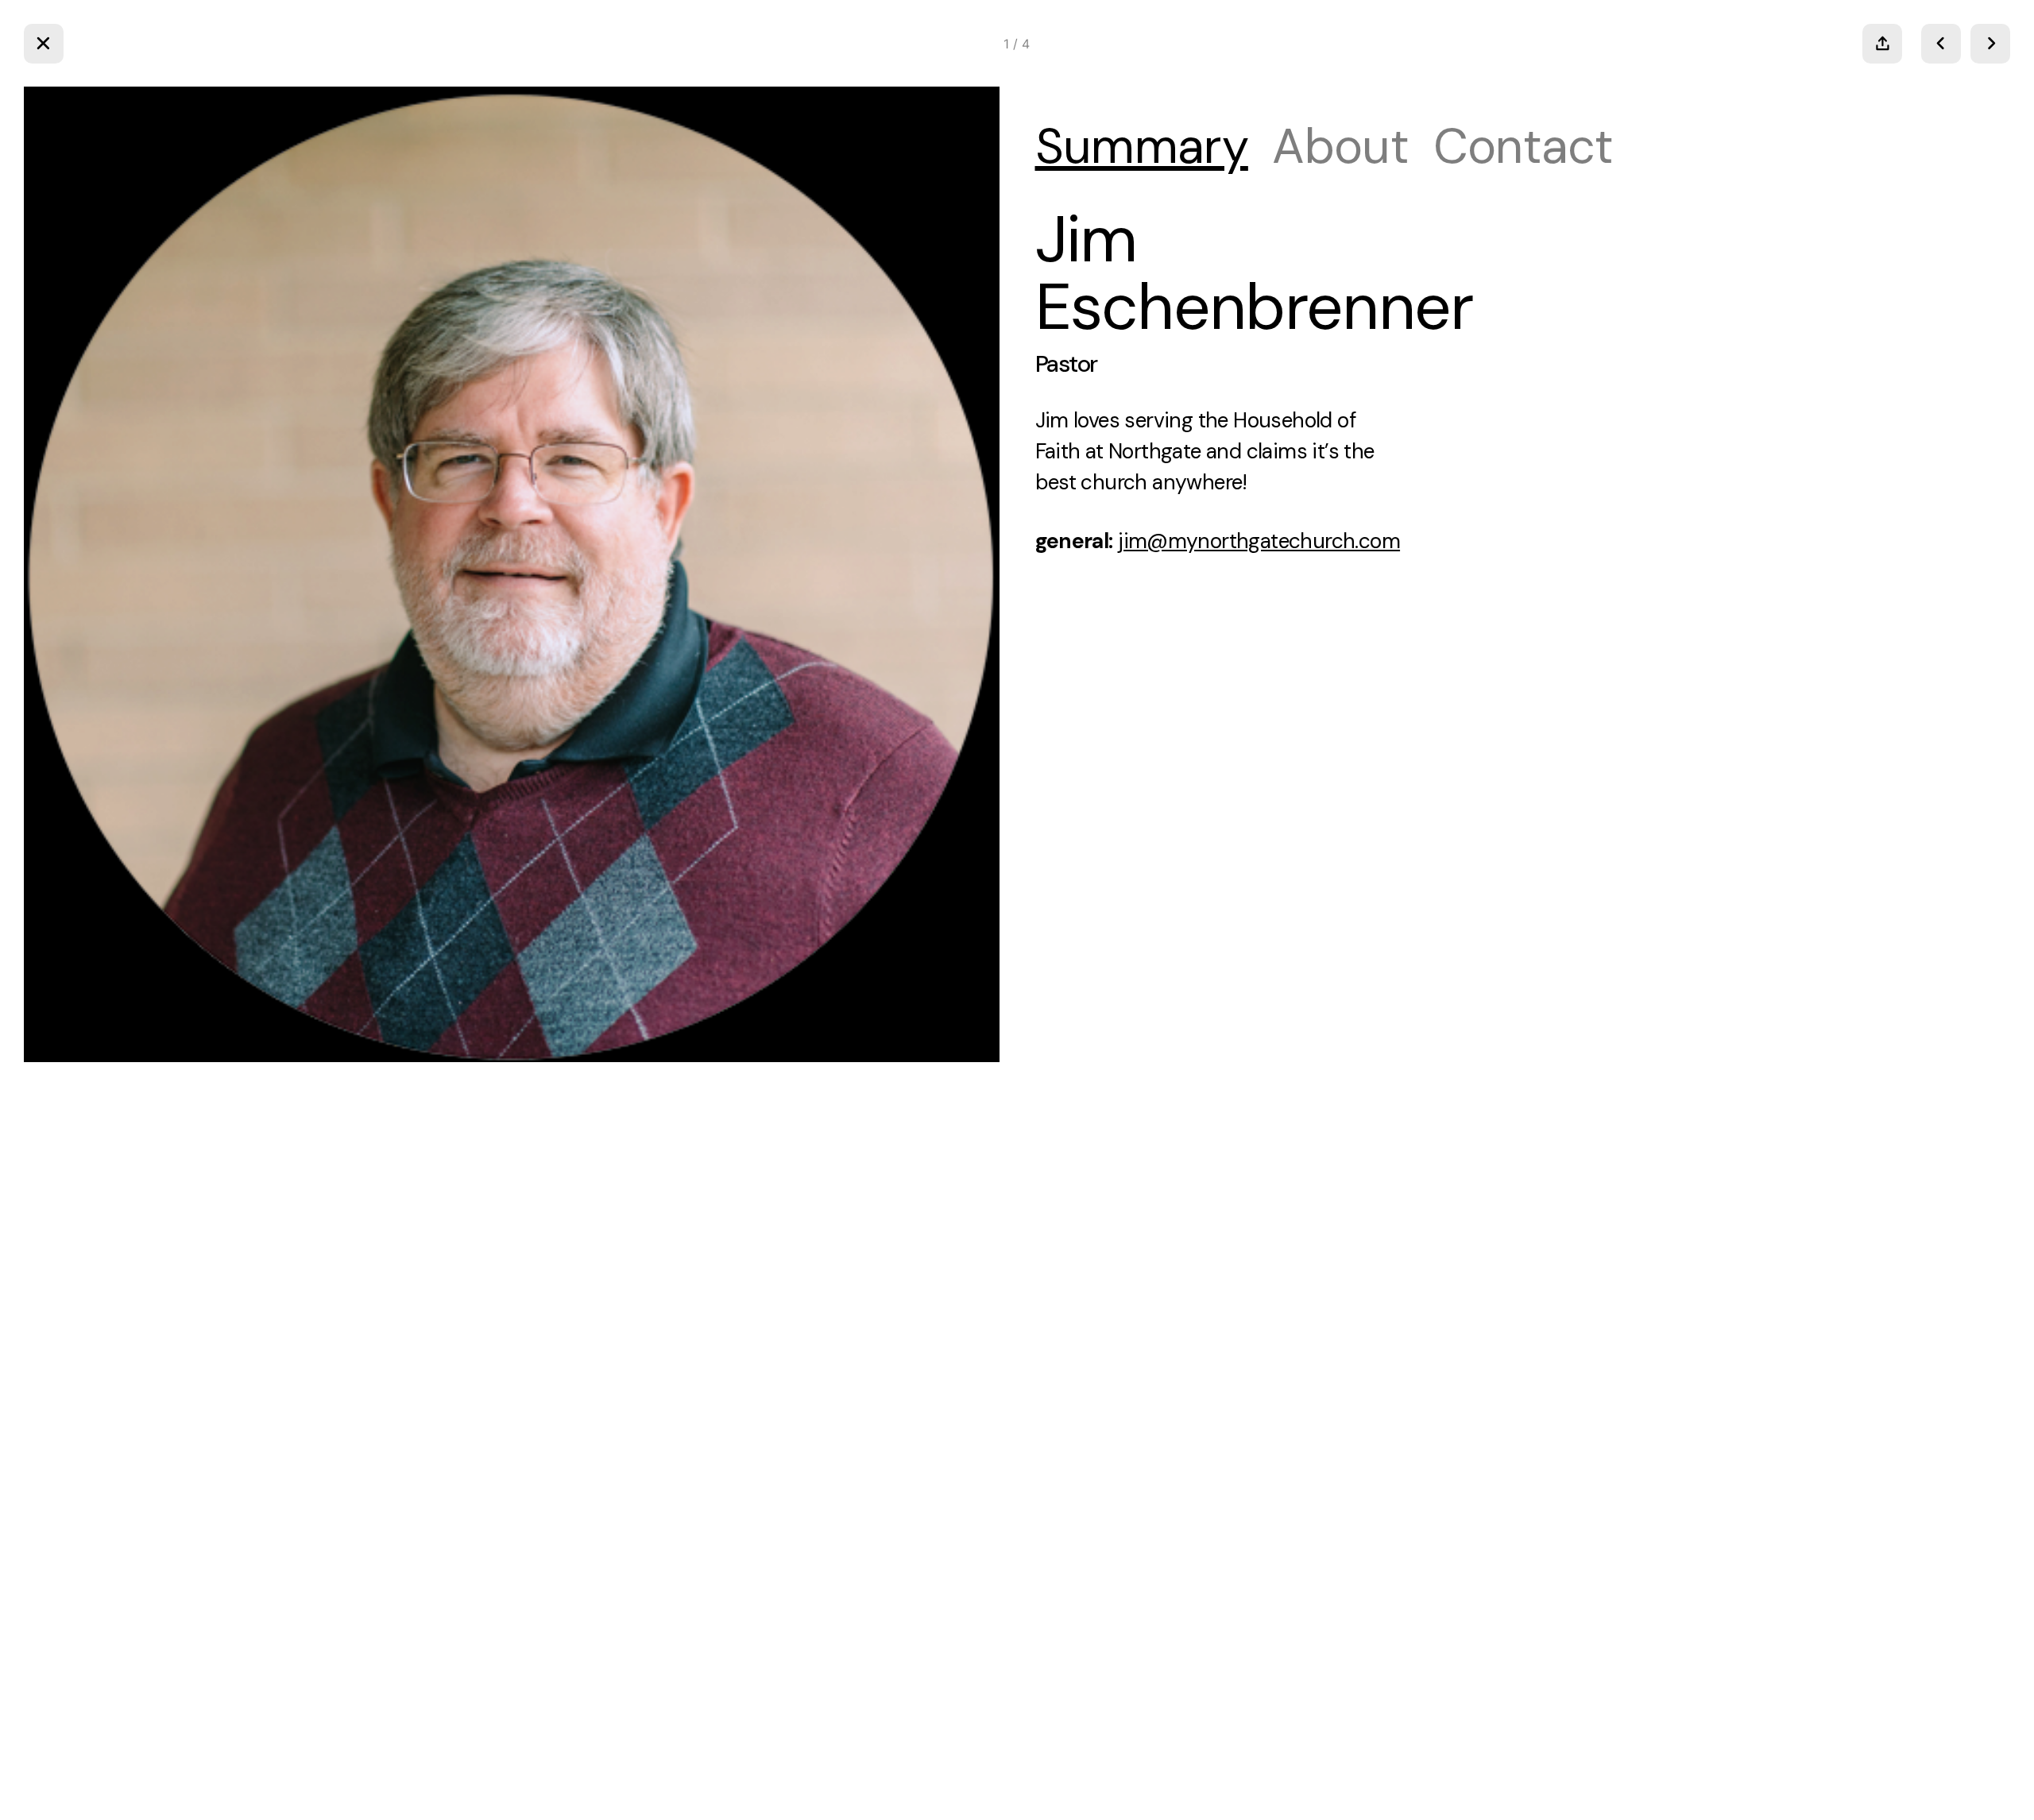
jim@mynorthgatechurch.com (1259, 541)
